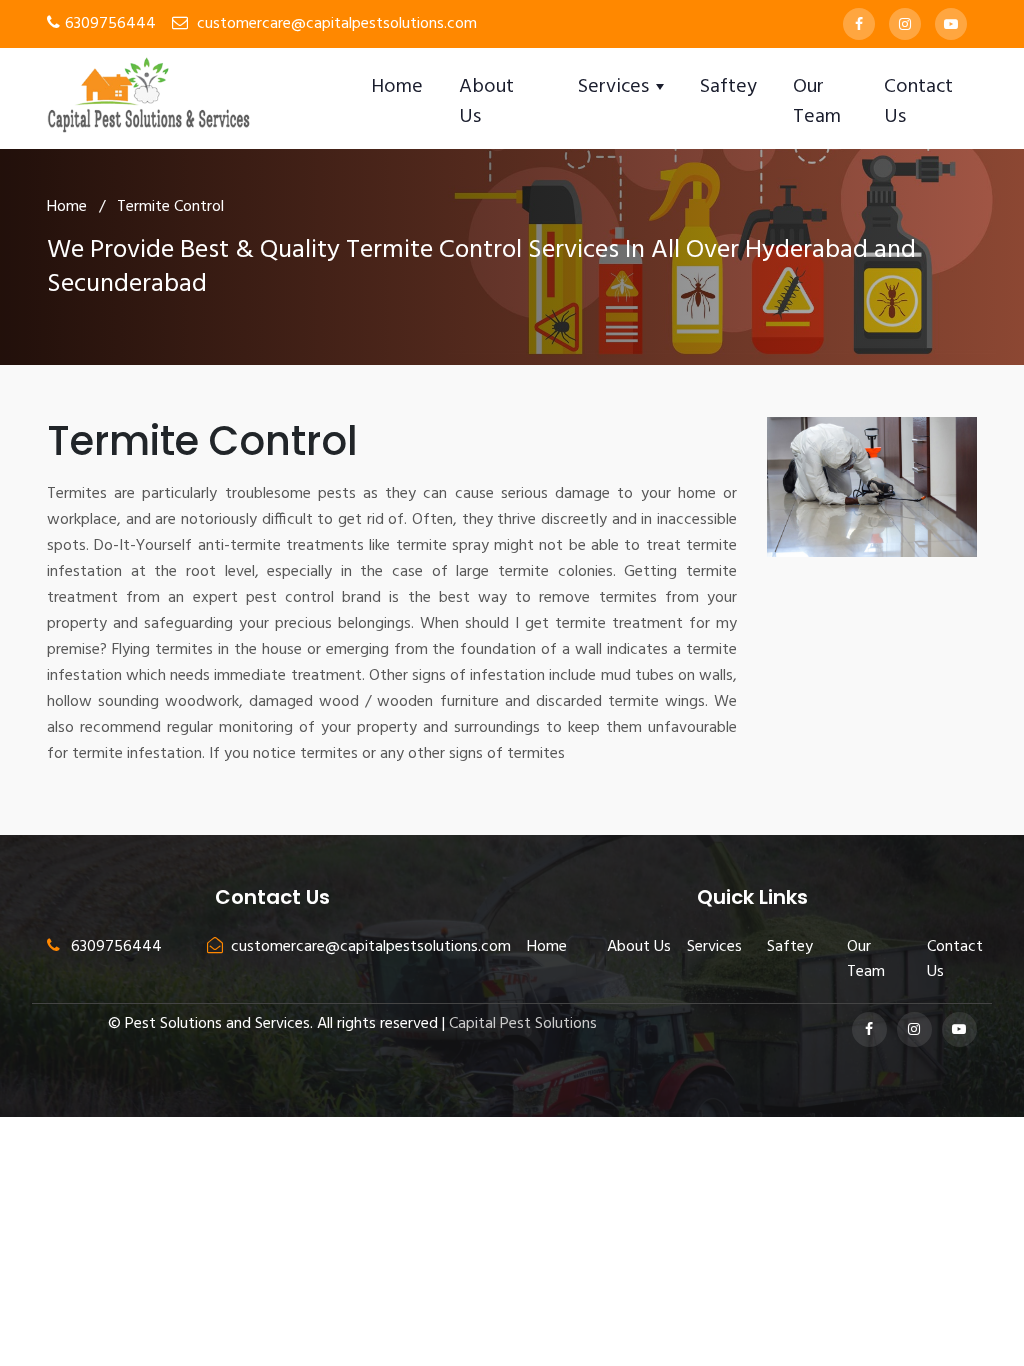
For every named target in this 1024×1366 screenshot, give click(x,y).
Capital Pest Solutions (523, 1024)
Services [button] (616, 87)
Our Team (817, 102)
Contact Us (918, 102)
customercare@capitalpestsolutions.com (337, 24)
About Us (486, 102)
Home (397, 87)
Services (714, 947)
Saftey (728, 87)
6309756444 (110, 24)
